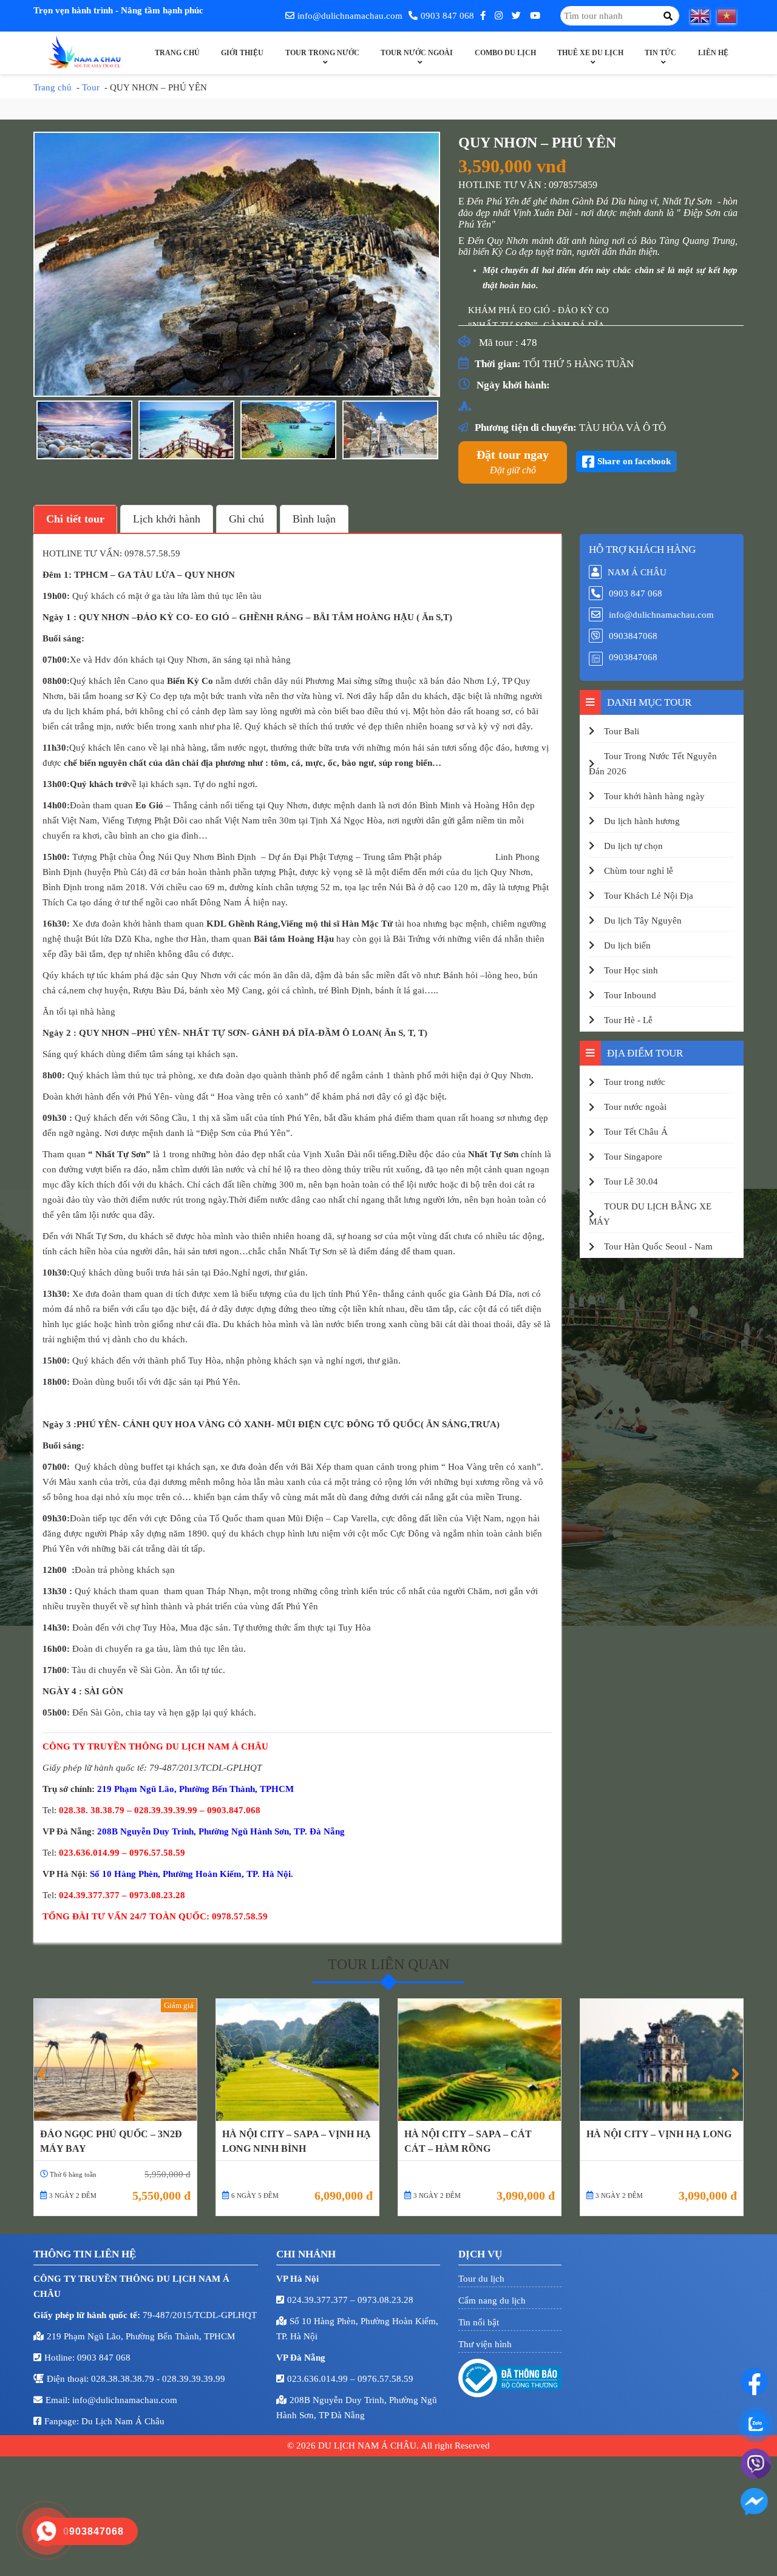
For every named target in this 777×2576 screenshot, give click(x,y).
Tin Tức (660, 53)
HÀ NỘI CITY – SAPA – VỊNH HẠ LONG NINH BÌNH (297, 2141)
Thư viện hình (485, 2344)
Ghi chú (246, 519)
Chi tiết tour (75, 519)
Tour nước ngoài (417, 53)
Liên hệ (713, 53)
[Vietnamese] (730, 16)
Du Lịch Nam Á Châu (123, 2421)
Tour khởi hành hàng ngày (654, 796)
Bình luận (314, 519)
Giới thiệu (242, 53)
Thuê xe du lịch (590, 53)
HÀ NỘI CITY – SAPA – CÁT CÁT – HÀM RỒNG (468, 2141)
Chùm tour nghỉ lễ (639, 871)
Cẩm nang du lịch (492, 2300)
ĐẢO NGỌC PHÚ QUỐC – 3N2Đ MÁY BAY (111, 2141)
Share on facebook (634, 461)
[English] (704, 16)
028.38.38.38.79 (124, 2379)
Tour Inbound (630, 995)
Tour (91, 87)
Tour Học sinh (631, 970)
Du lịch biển (627, 945)
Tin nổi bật (479, 2322)
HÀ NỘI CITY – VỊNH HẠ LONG (659, 2134)
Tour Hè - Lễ (628, 1020)
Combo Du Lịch (505, 53)
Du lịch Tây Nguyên (643, 921)
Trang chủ (177, 53)
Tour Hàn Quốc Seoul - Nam (658, 1246)
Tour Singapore (633, 1157)
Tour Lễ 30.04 (631, 1182)
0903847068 (633, 636)
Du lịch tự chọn (633, 846)
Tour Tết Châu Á (636, 1132)
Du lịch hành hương (642, 821)
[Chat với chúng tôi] (754, 2382)
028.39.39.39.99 (194, 2379)
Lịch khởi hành (167, 519)
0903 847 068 (447, 16)
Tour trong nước (322, 53)
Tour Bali (622, 731)
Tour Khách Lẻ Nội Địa (649, 896)
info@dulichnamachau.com (350, 16)
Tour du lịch (481, 2279)
